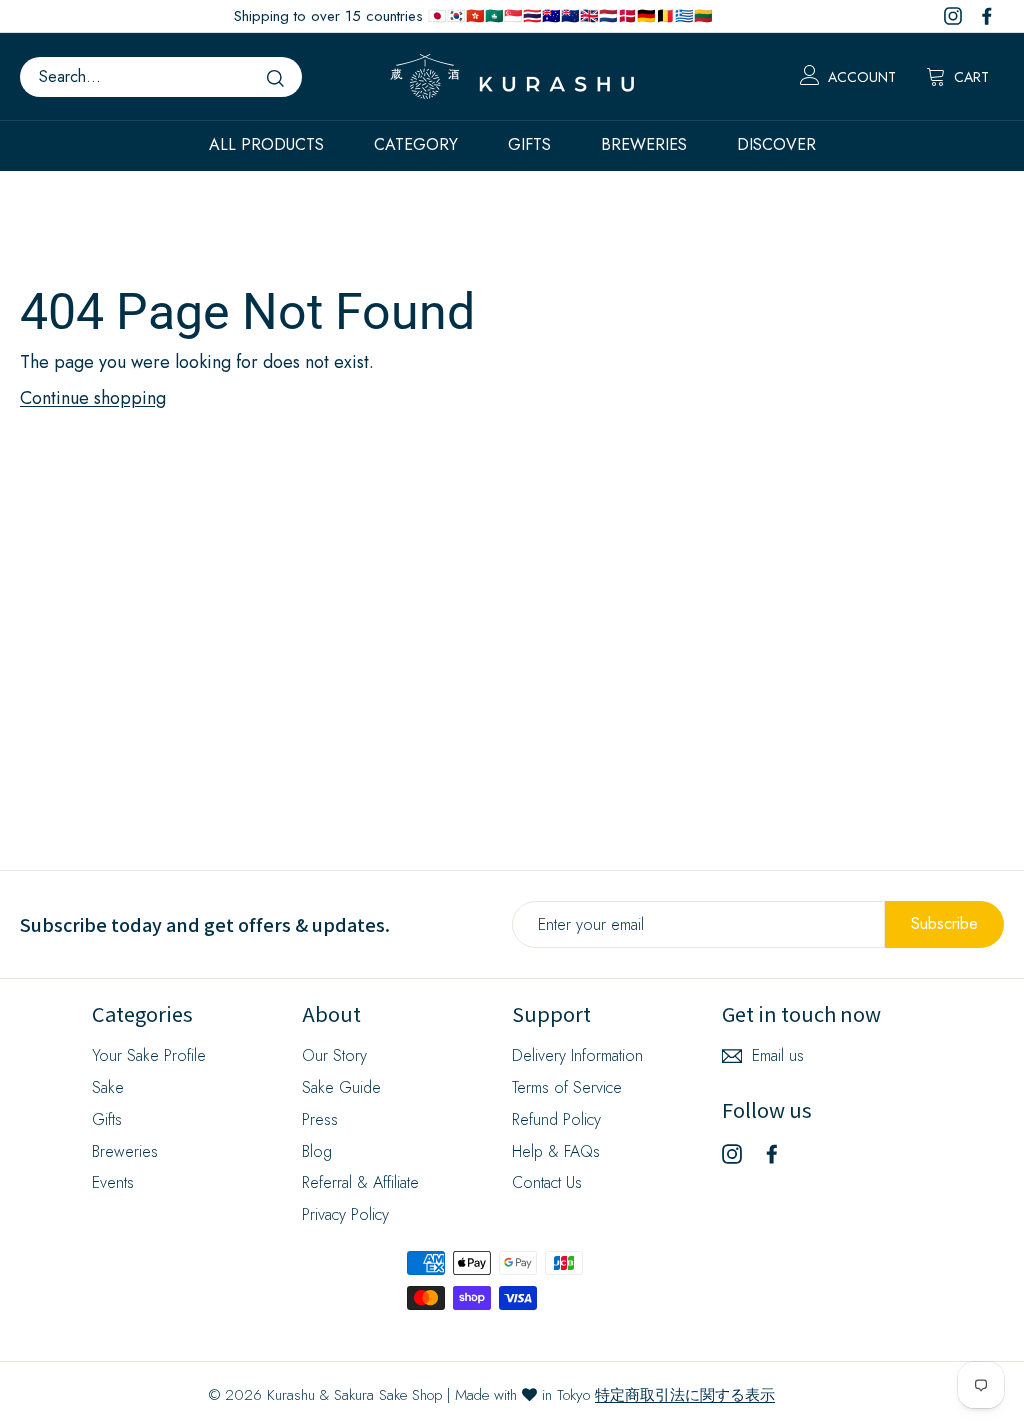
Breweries (644, 144)
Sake (108, 1087)
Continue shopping (93, 398)
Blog (317, 1151)
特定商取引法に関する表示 (685, 1395)
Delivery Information (577, 1055)
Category (416, 144)
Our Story (334, 1055)
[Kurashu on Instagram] (732, 1152)
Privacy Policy (345, 1214)
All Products (266, 144)
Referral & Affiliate (360, 1182)
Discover (776, 144)
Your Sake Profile (149, 1055)
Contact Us (547, 1182)
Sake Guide (341, 1087)
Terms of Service (567, 1087)
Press (320, 1119)
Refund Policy (556, 1119)
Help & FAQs (556, 1151)
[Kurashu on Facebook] (772, 1152)
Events (113, 1182)
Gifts (529, 144)
